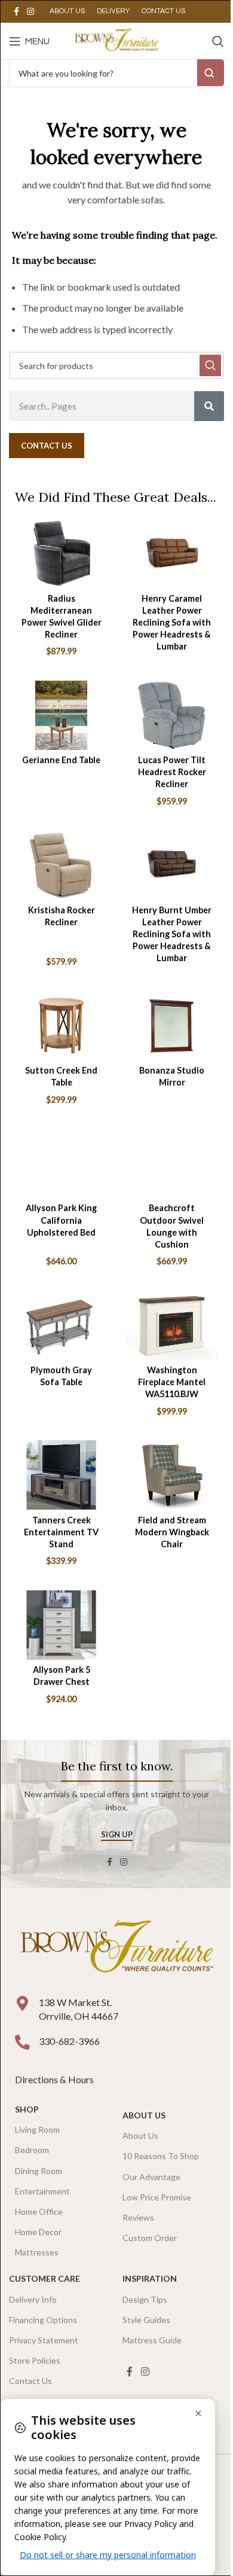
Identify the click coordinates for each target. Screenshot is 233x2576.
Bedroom (32, 2150)
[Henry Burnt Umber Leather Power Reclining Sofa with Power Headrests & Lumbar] (172, 865)
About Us (144, 2115)
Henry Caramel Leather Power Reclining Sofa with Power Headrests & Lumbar (172, 623)
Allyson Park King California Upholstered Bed (61, 1220)
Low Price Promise (157, 2197)
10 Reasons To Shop (161, 2156)
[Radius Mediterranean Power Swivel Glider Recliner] (61, 553)
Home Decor (38, 2232)
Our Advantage (151, 2177)
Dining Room (39, 2171)
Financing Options (43, 2320)
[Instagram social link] (30, 12)
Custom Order (150, 2238)
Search (211, 73)
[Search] (218, 41)
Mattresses (37, 2252)
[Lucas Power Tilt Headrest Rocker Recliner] (172, 715)
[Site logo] (116, 40)
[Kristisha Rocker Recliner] (61, 865)
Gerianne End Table (61, 760)
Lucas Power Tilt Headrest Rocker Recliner (172, 772)
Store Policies (35, 2360)
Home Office (39, 2211)
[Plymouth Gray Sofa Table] (61, 1325)
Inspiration (150, 2278)
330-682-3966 (69, 2041)
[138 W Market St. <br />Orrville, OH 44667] (22, 2003)
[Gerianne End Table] (61, 715)
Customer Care (45, 2278)
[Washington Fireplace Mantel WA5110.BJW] (172, 1325)
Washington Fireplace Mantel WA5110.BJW (172, 1382)
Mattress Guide (152, 2340)
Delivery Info (33, 2299)
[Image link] (116, 1948)
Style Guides (146, 2320)
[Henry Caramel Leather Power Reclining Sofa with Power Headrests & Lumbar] (172, 553)
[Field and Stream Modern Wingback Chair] (172, 1475)
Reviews (138, 2217)
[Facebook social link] (16, 12)
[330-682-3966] (22, 2042)
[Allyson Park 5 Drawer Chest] (61, 1625)
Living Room (37, 2130)
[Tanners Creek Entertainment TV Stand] (61, 1475)
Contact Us (30, 2381)
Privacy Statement (44, 2340)
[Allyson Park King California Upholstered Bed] (61, 1163)
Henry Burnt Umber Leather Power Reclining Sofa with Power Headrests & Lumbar (172, 934)
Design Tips (145, 2299)
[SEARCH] (210, 365)
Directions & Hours (55, 2079)
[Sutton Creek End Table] (61, 1026)
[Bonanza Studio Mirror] (172, 1026)
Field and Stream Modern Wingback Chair (172, 1532)
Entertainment (42, 2191)
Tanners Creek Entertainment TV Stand (61, 1532)
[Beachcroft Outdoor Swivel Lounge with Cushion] (172, 1163)
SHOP (27, 2109)
